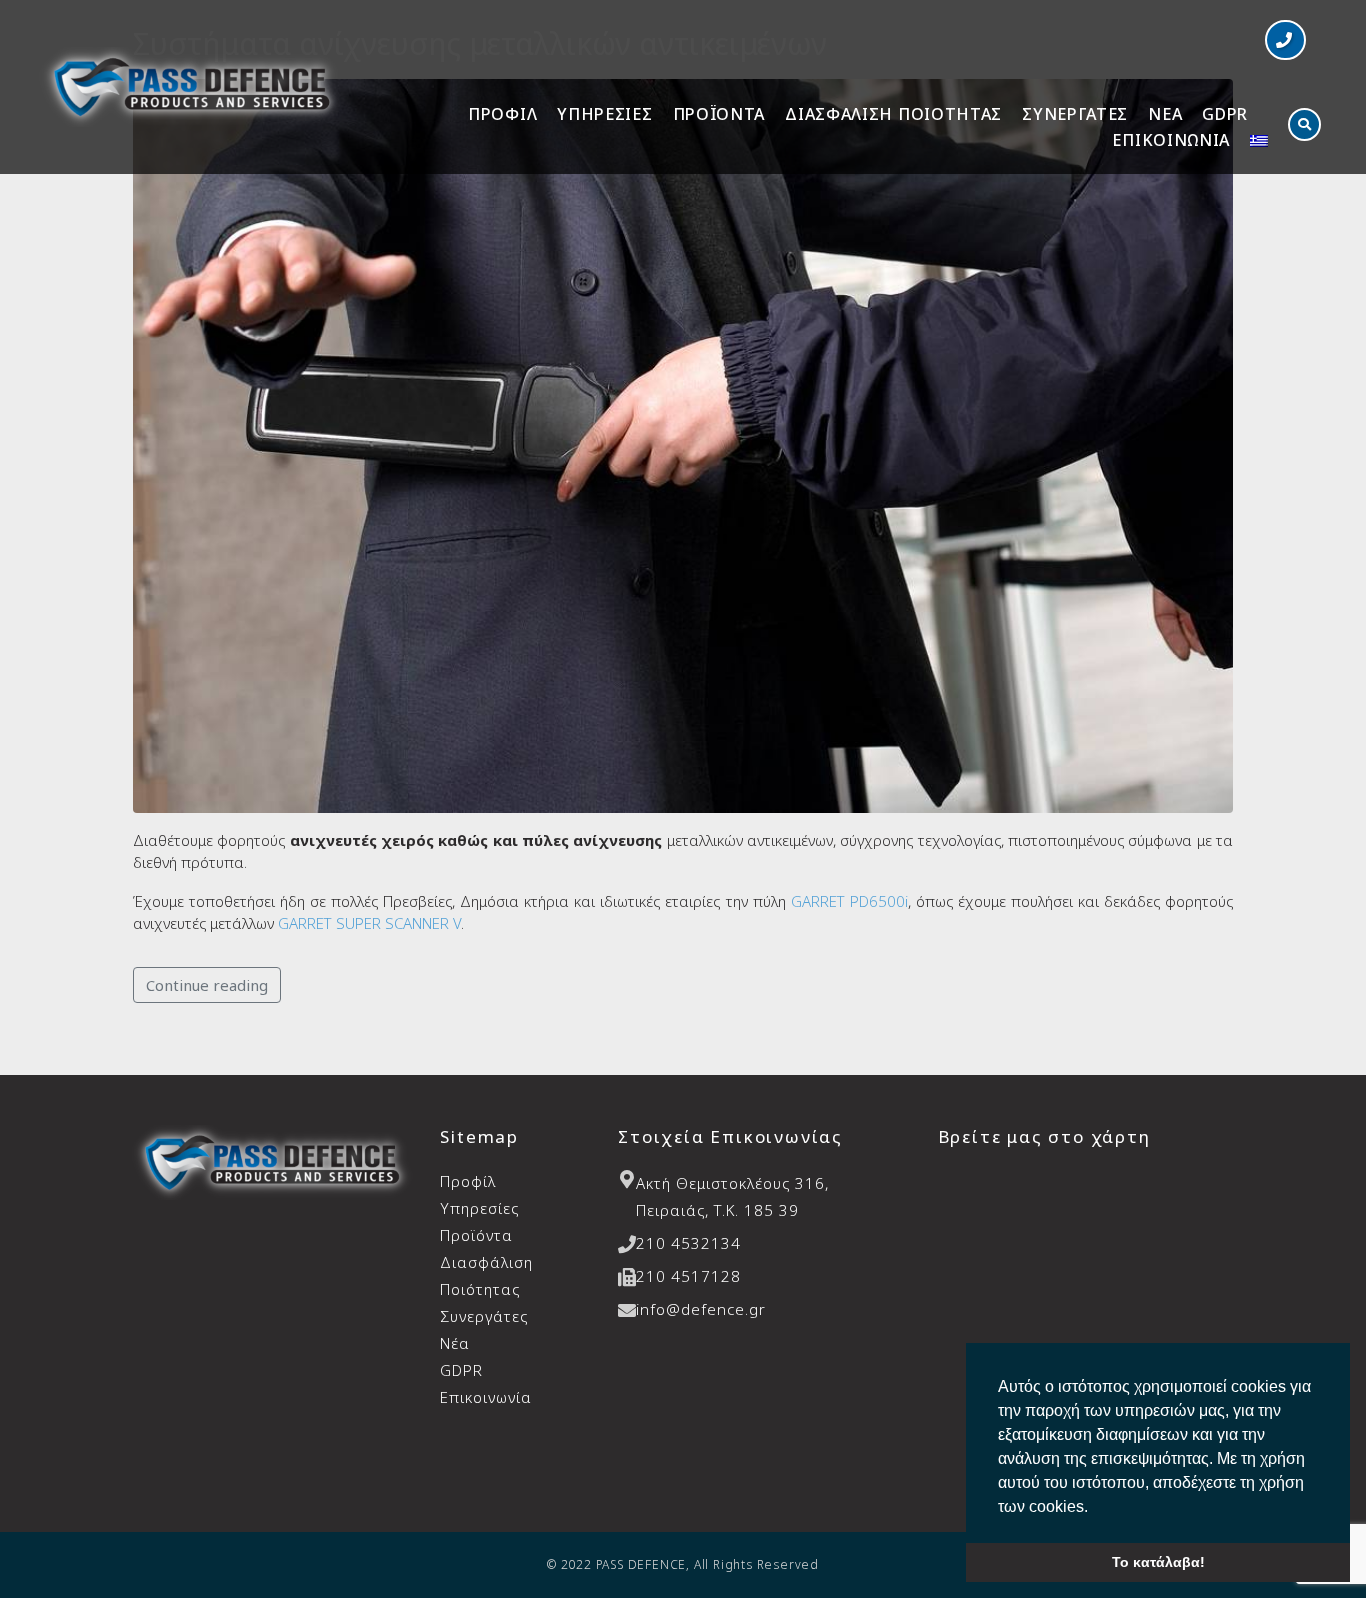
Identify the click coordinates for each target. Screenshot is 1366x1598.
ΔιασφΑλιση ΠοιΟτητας (893, 114)
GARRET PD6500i (849, 901)
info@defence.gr (701, 1309)
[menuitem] (1259, 142)
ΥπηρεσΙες (604, 114)
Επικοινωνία (486, 1397)
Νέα (455, 1343)
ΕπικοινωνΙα (1171, 140)
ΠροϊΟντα (719, 114)
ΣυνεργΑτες (1075, 114)
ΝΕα (1165, 114)
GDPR (1225, 114)
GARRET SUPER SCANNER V (369, 923)
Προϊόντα (476, 1235)
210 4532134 (688, 1243)
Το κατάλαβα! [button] (1158, 1562)
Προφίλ (468, 1181)
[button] (1285, 40)
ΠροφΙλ (502, 114)
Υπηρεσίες (479, 1208)
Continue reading (207, 985)
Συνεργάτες (484, 1316)
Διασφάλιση (486, 1275)
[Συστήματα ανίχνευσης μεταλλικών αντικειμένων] (683, 444)
